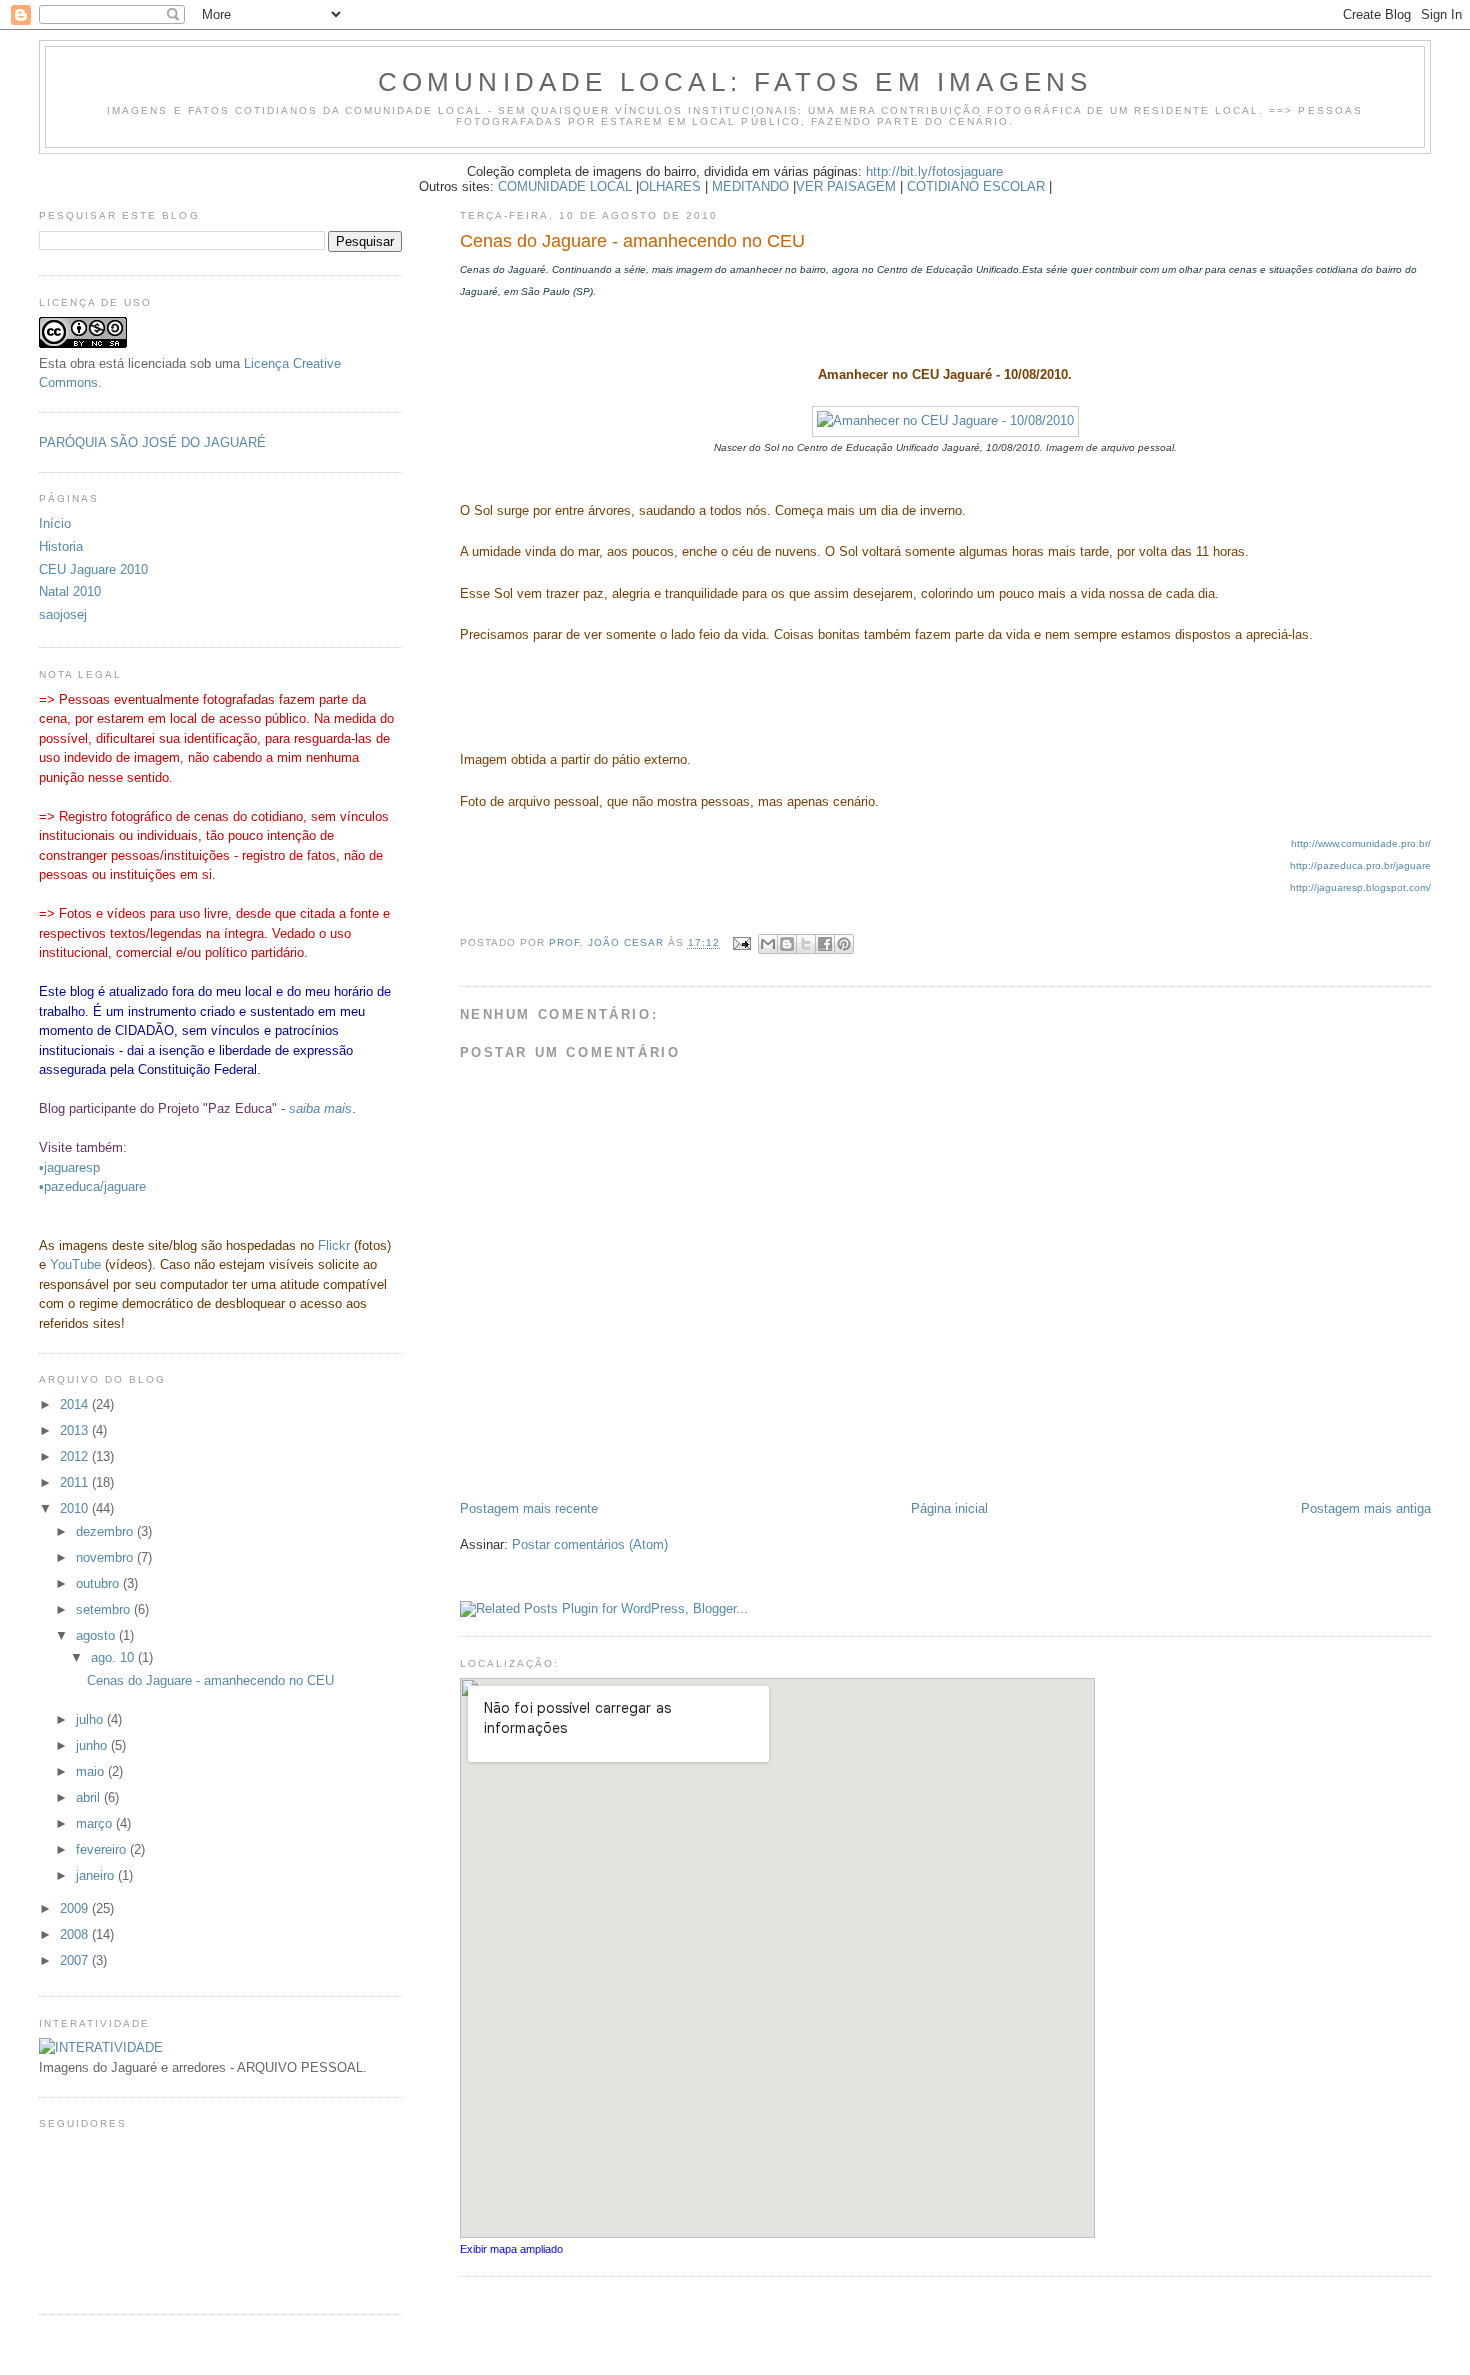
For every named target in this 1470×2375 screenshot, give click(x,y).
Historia (61, 546)
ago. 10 (114, 1657)
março (96, 1823)
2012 (76, 1456)
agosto (97, 1635)
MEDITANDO (750, 186)
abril (90, 1797)
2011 (76, 1482)
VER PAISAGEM (846, 186)
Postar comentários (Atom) (590, 1544)
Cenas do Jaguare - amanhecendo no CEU (210, 1680)
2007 (76, 1960)
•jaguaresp (69, 1167)
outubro (99, 1583)
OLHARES (670, 186)
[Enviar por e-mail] (768, 944)
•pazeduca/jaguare (92, 1186)
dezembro (106, 1531)
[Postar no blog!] (787, 944)
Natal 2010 (70, 591)
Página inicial (949, 1508)
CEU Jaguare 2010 (93, 569)
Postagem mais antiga (1366, 1508)
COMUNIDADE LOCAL (565, 186)
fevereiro (103, 1849)
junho (93, 1745)
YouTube (75, 1264)
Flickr (334, 1245)
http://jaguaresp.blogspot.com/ (1360, 887)
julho (91, 1719)
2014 (76, 1404)
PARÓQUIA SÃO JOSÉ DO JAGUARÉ (152, 442)
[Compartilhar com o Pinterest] (844, 944)
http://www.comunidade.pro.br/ (1361, 843)
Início (55, 523)
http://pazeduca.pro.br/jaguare (1360, 865)
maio (92, 1771)
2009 (76, 1908)
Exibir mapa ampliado (511, 2249)
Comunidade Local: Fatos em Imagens (735, 82)
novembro (106, 1557)
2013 (76, 1430)
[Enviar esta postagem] (741, 943)
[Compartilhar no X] (806, 944)
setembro (105, 1609)
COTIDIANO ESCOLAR (976, 186)
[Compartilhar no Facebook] (825, 944)
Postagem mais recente (529, 1508)
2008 (76, 1934)
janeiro (97, 1875)
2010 (76, 1508)
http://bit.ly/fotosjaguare (934, 171)
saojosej (63, 614)
